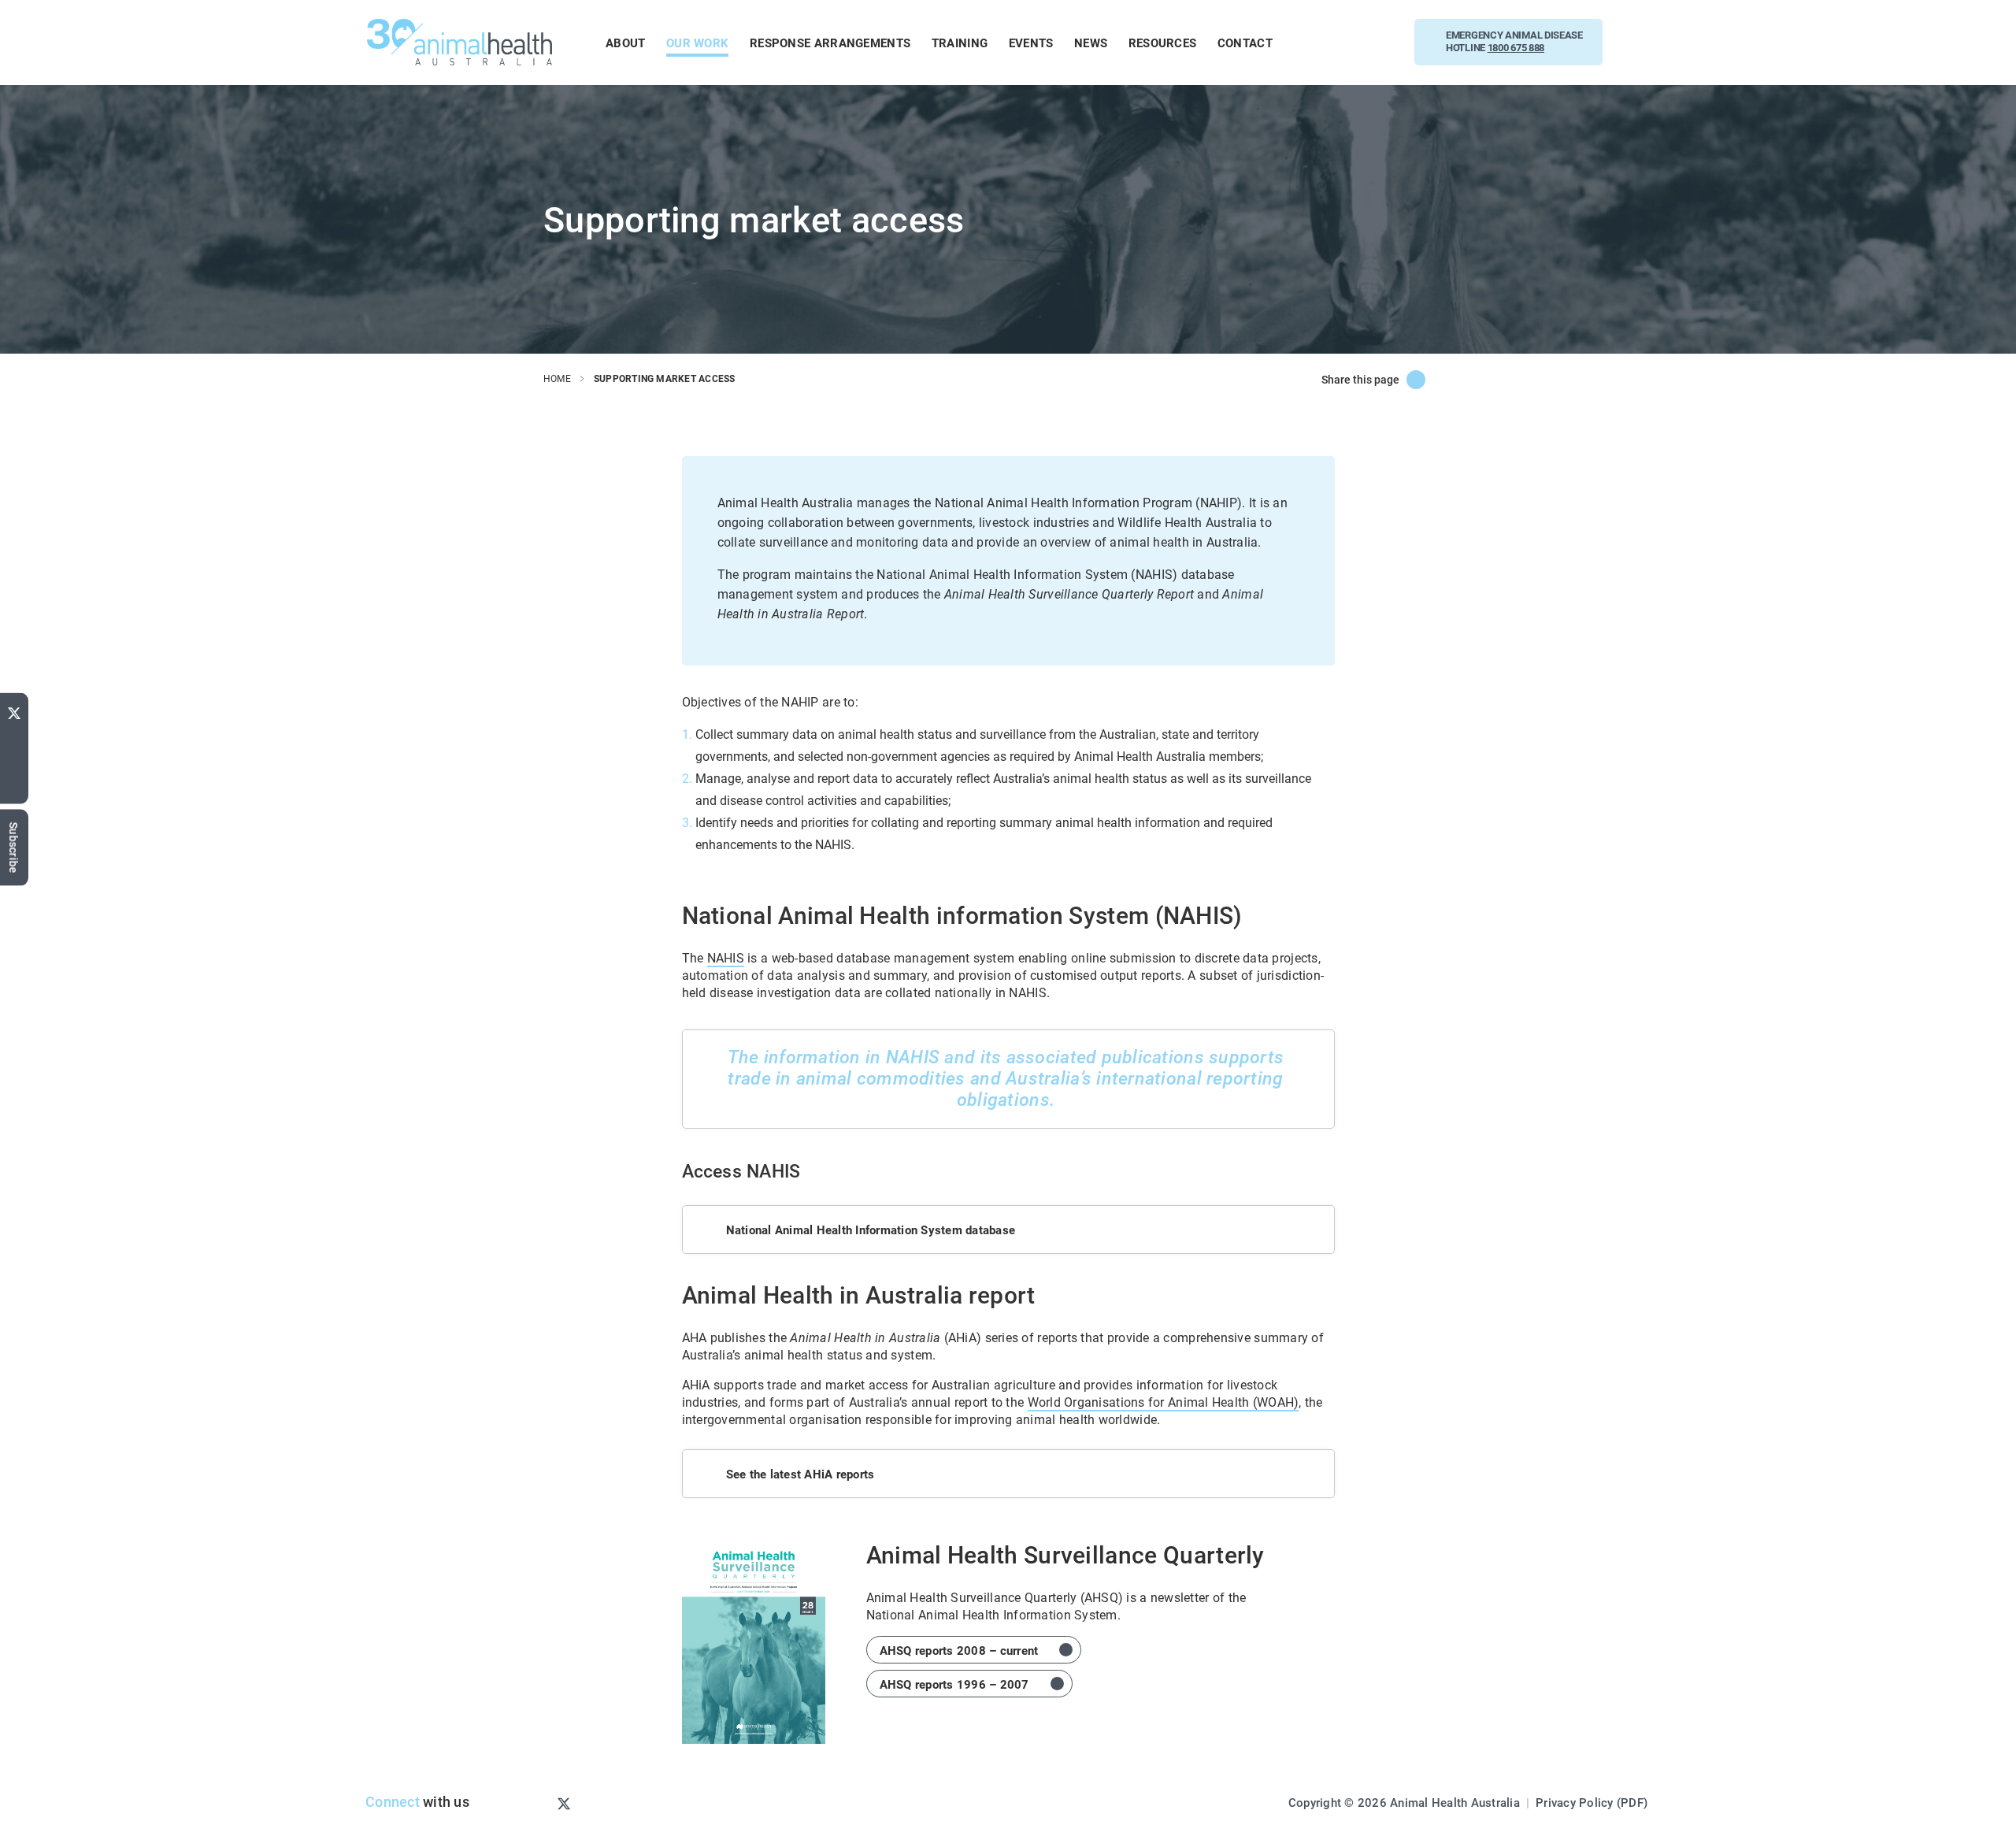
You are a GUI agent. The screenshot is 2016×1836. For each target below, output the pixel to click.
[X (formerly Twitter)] (14, 710)
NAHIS (726, 957)
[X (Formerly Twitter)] (1416, 380)
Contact (1245, 43)
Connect (393, 1801)
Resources (1163, 43)
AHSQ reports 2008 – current (959, 1650)
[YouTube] (14, 738)
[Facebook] (14, 762)
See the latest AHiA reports (800, 1474)
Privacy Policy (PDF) (1592, 1802)
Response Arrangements (830, 43)
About (626, 43)
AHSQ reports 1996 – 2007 (954, 1684)
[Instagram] (538, 1803)
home (557, 378)
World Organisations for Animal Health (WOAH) (1164, 1402)
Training (960, 43)
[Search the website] (1641, 42)
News (1091, 43)
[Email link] (1463, 380)
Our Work (697, 43)
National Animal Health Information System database (871, 1230)
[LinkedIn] (14, 789)
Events (1031, 43)
